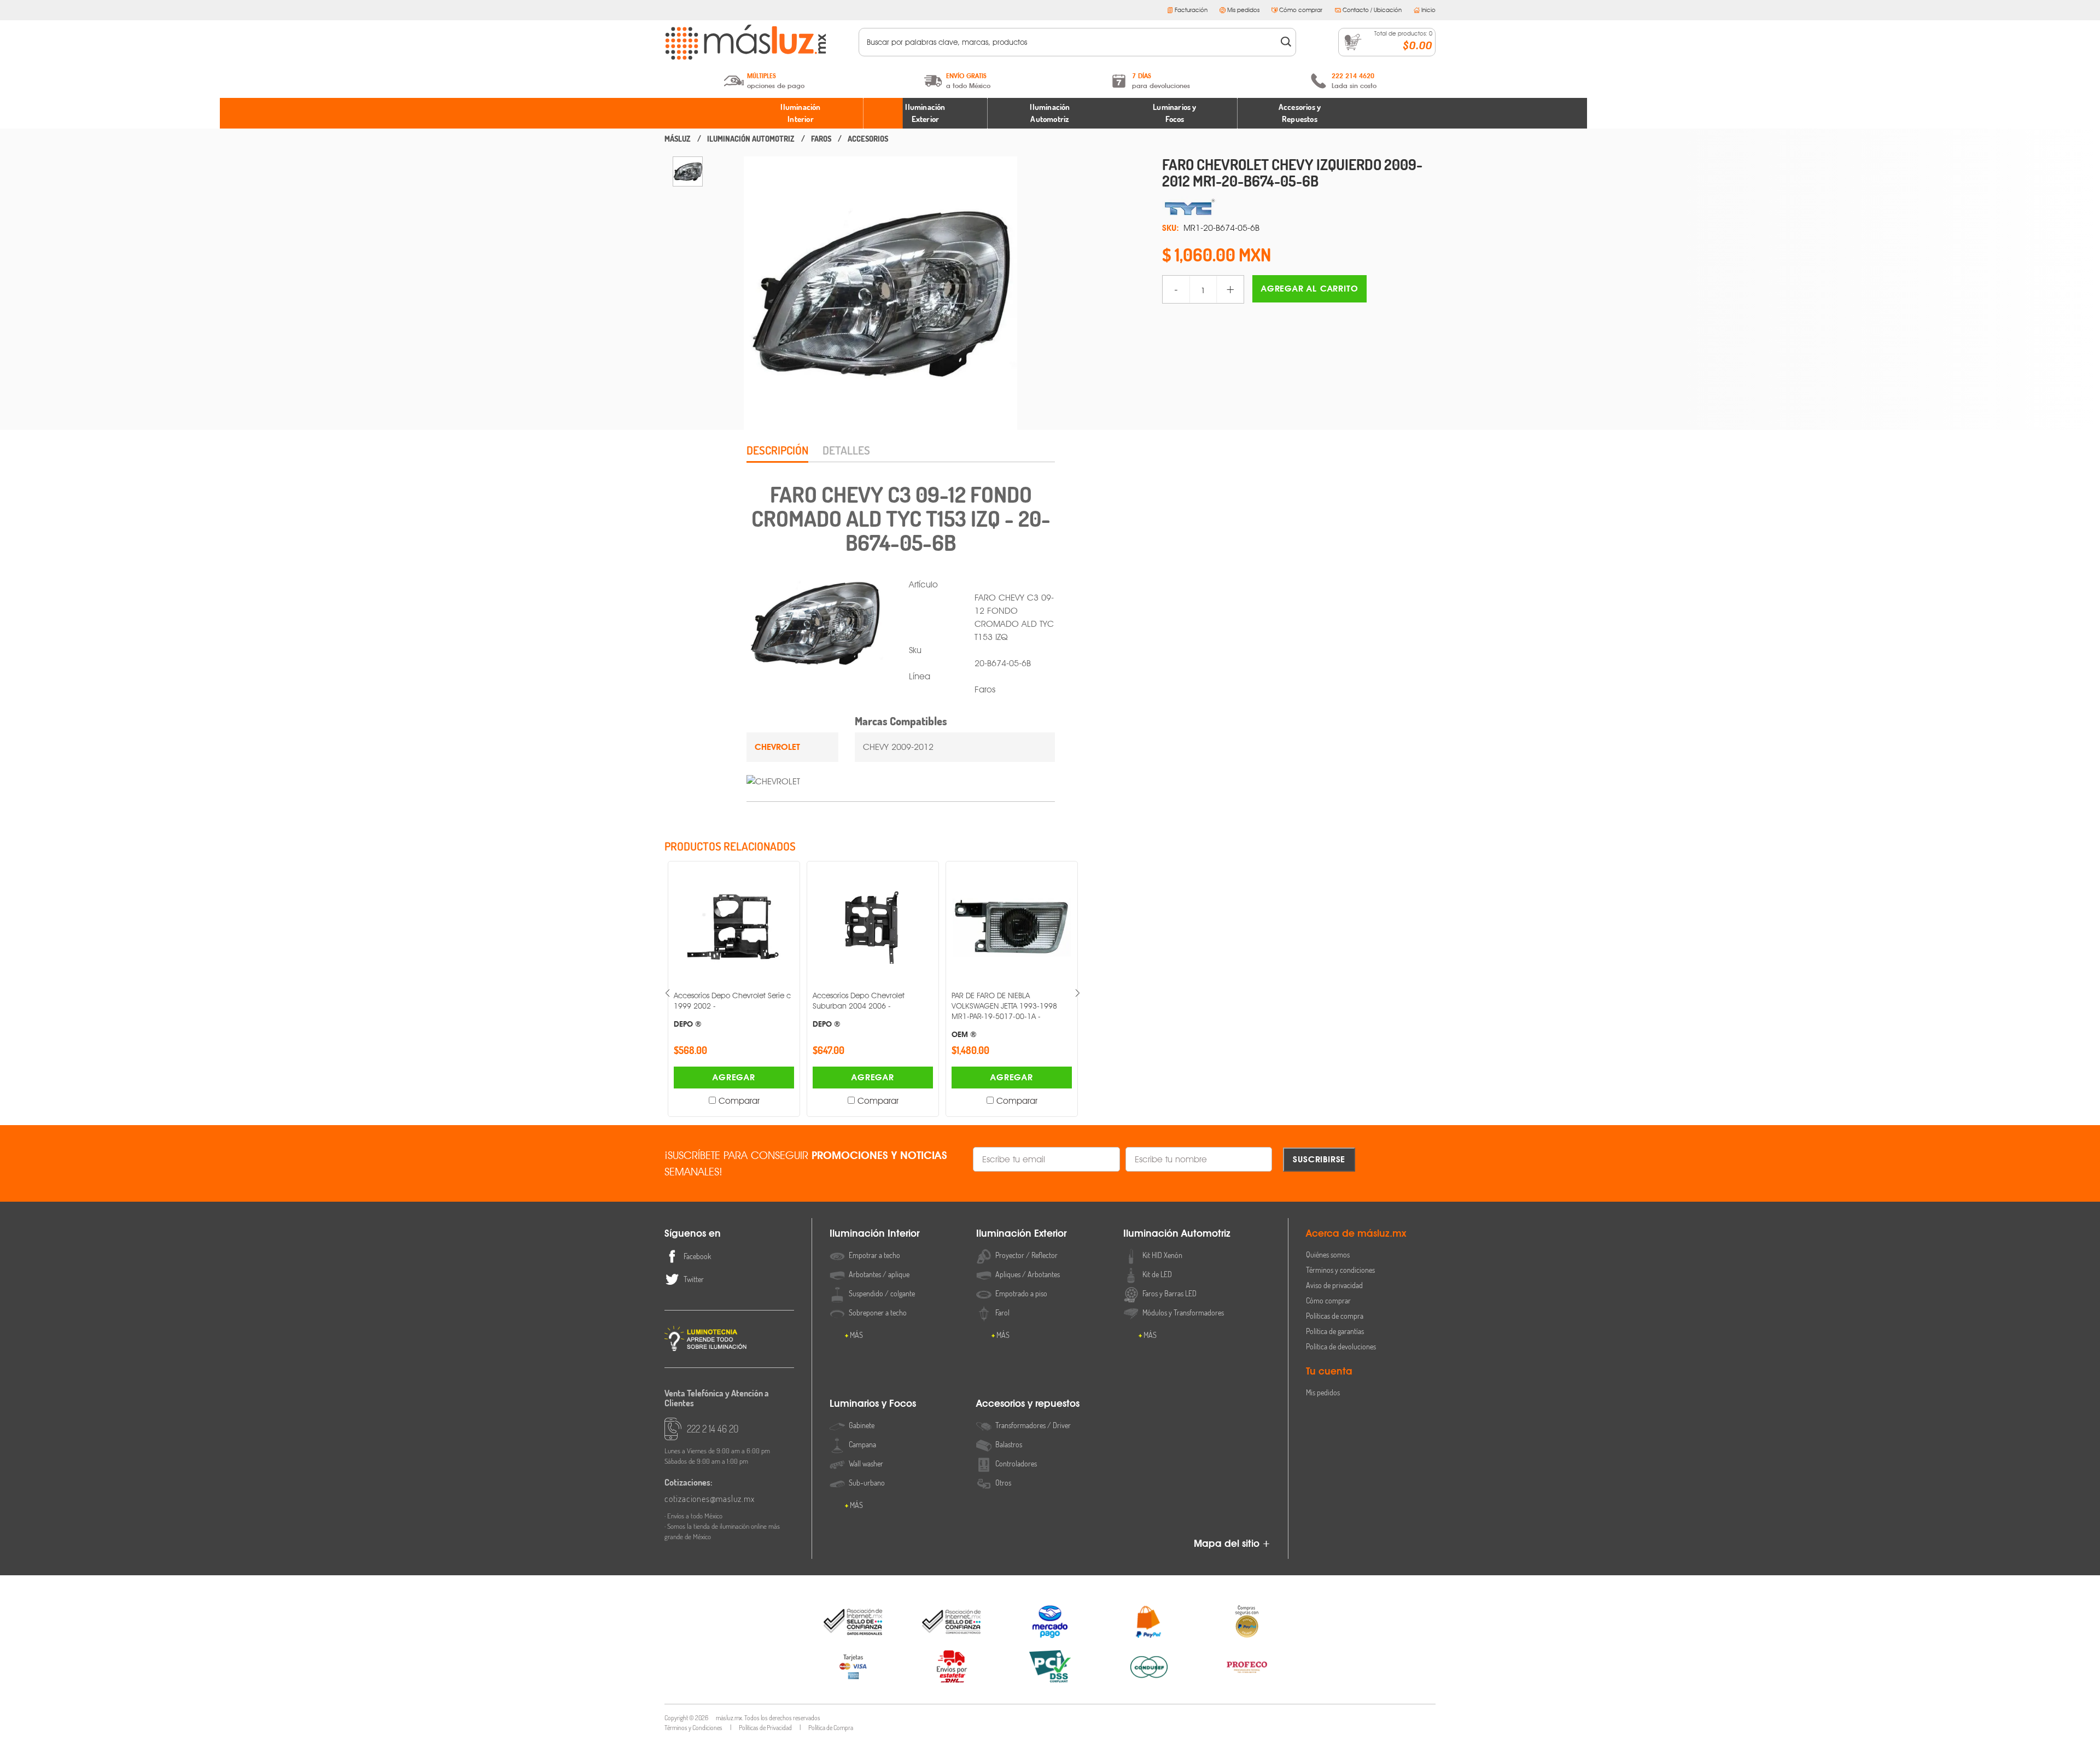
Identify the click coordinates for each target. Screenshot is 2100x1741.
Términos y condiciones (1340, 1270)
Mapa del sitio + (1232, 1543)
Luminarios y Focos (1174, 113)
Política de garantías (1335, 1331)
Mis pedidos (1243, 10)
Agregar (734, 1077)
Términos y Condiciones (693, 1728)
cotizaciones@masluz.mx (710, 1499)
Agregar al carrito (1309, 289)
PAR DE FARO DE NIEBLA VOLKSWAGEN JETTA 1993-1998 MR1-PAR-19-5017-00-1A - (865, 1015)
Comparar (739, 1101)
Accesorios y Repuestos (1300, 113)
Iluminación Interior (800, 113)
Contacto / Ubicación (1372, 10)
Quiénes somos (1328, 1254)
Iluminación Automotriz (1050, 113)
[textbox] (1070, 42)
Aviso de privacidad (1334, 1285)
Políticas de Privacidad (765, 1728)
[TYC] (1299, 207)
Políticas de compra (1335, 1316)
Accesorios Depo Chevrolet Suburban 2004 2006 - (720, 1009)
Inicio (1428, 10)
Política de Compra (831, 1728)
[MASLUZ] (678, 139)
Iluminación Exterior (925, 113)
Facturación (1191, 10)
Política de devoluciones (1341, 1346)
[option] (688, 171)
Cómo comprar (1301, 10)
